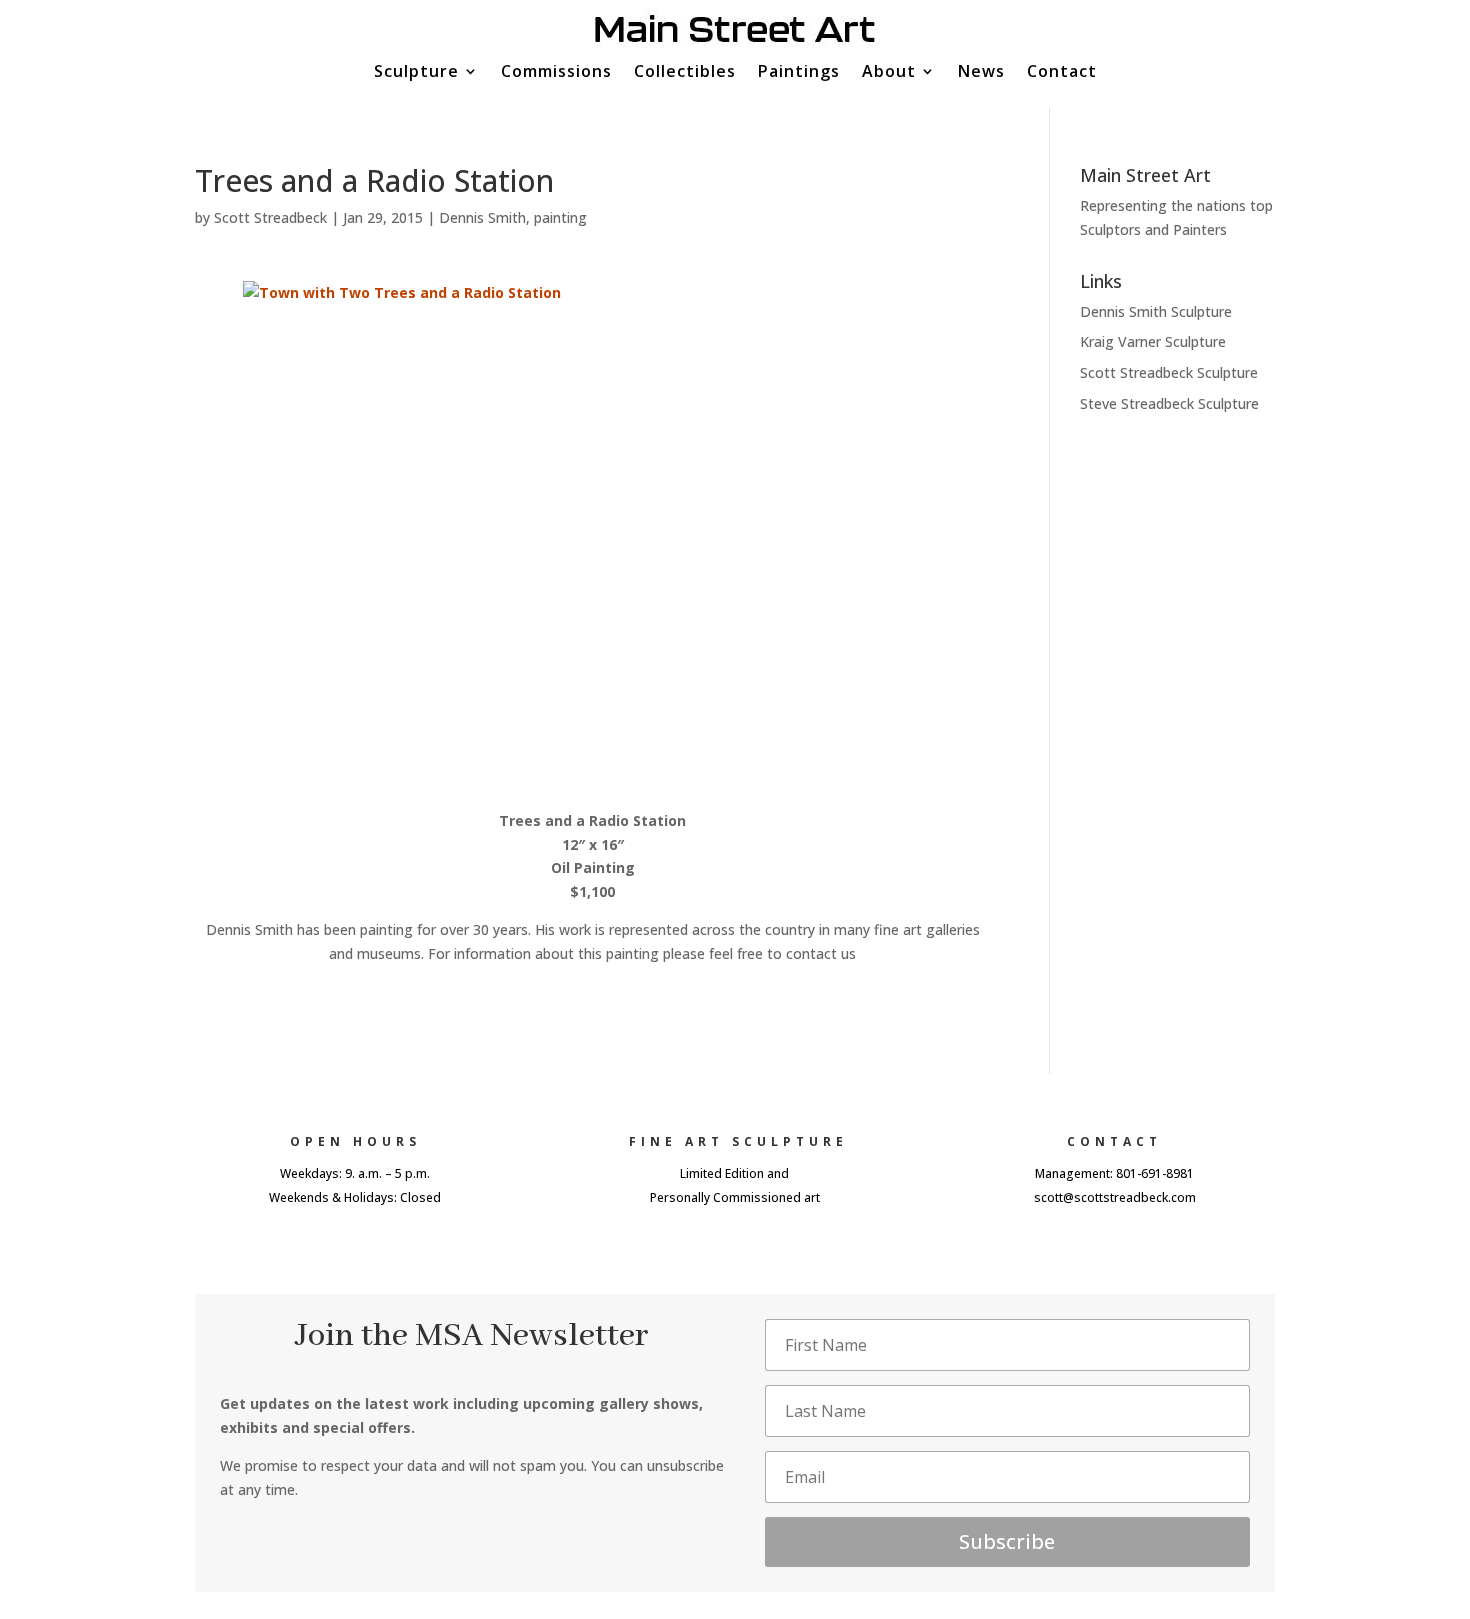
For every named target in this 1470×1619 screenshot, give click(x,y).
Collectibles (685, 73)
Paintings (799, 73)
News (981, 73)
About (889, 73)
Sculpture (416, 73)
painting (560, 217)
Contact (1062, 73)
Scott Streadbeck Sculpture (1169, 372)
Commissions (556, 73)
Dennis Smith (482, 217)
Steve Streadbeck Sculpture (1169, 403)
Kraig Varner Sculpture (1153, 341)
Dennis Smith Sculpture (1156, 311)
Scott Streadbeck (270, 217)
